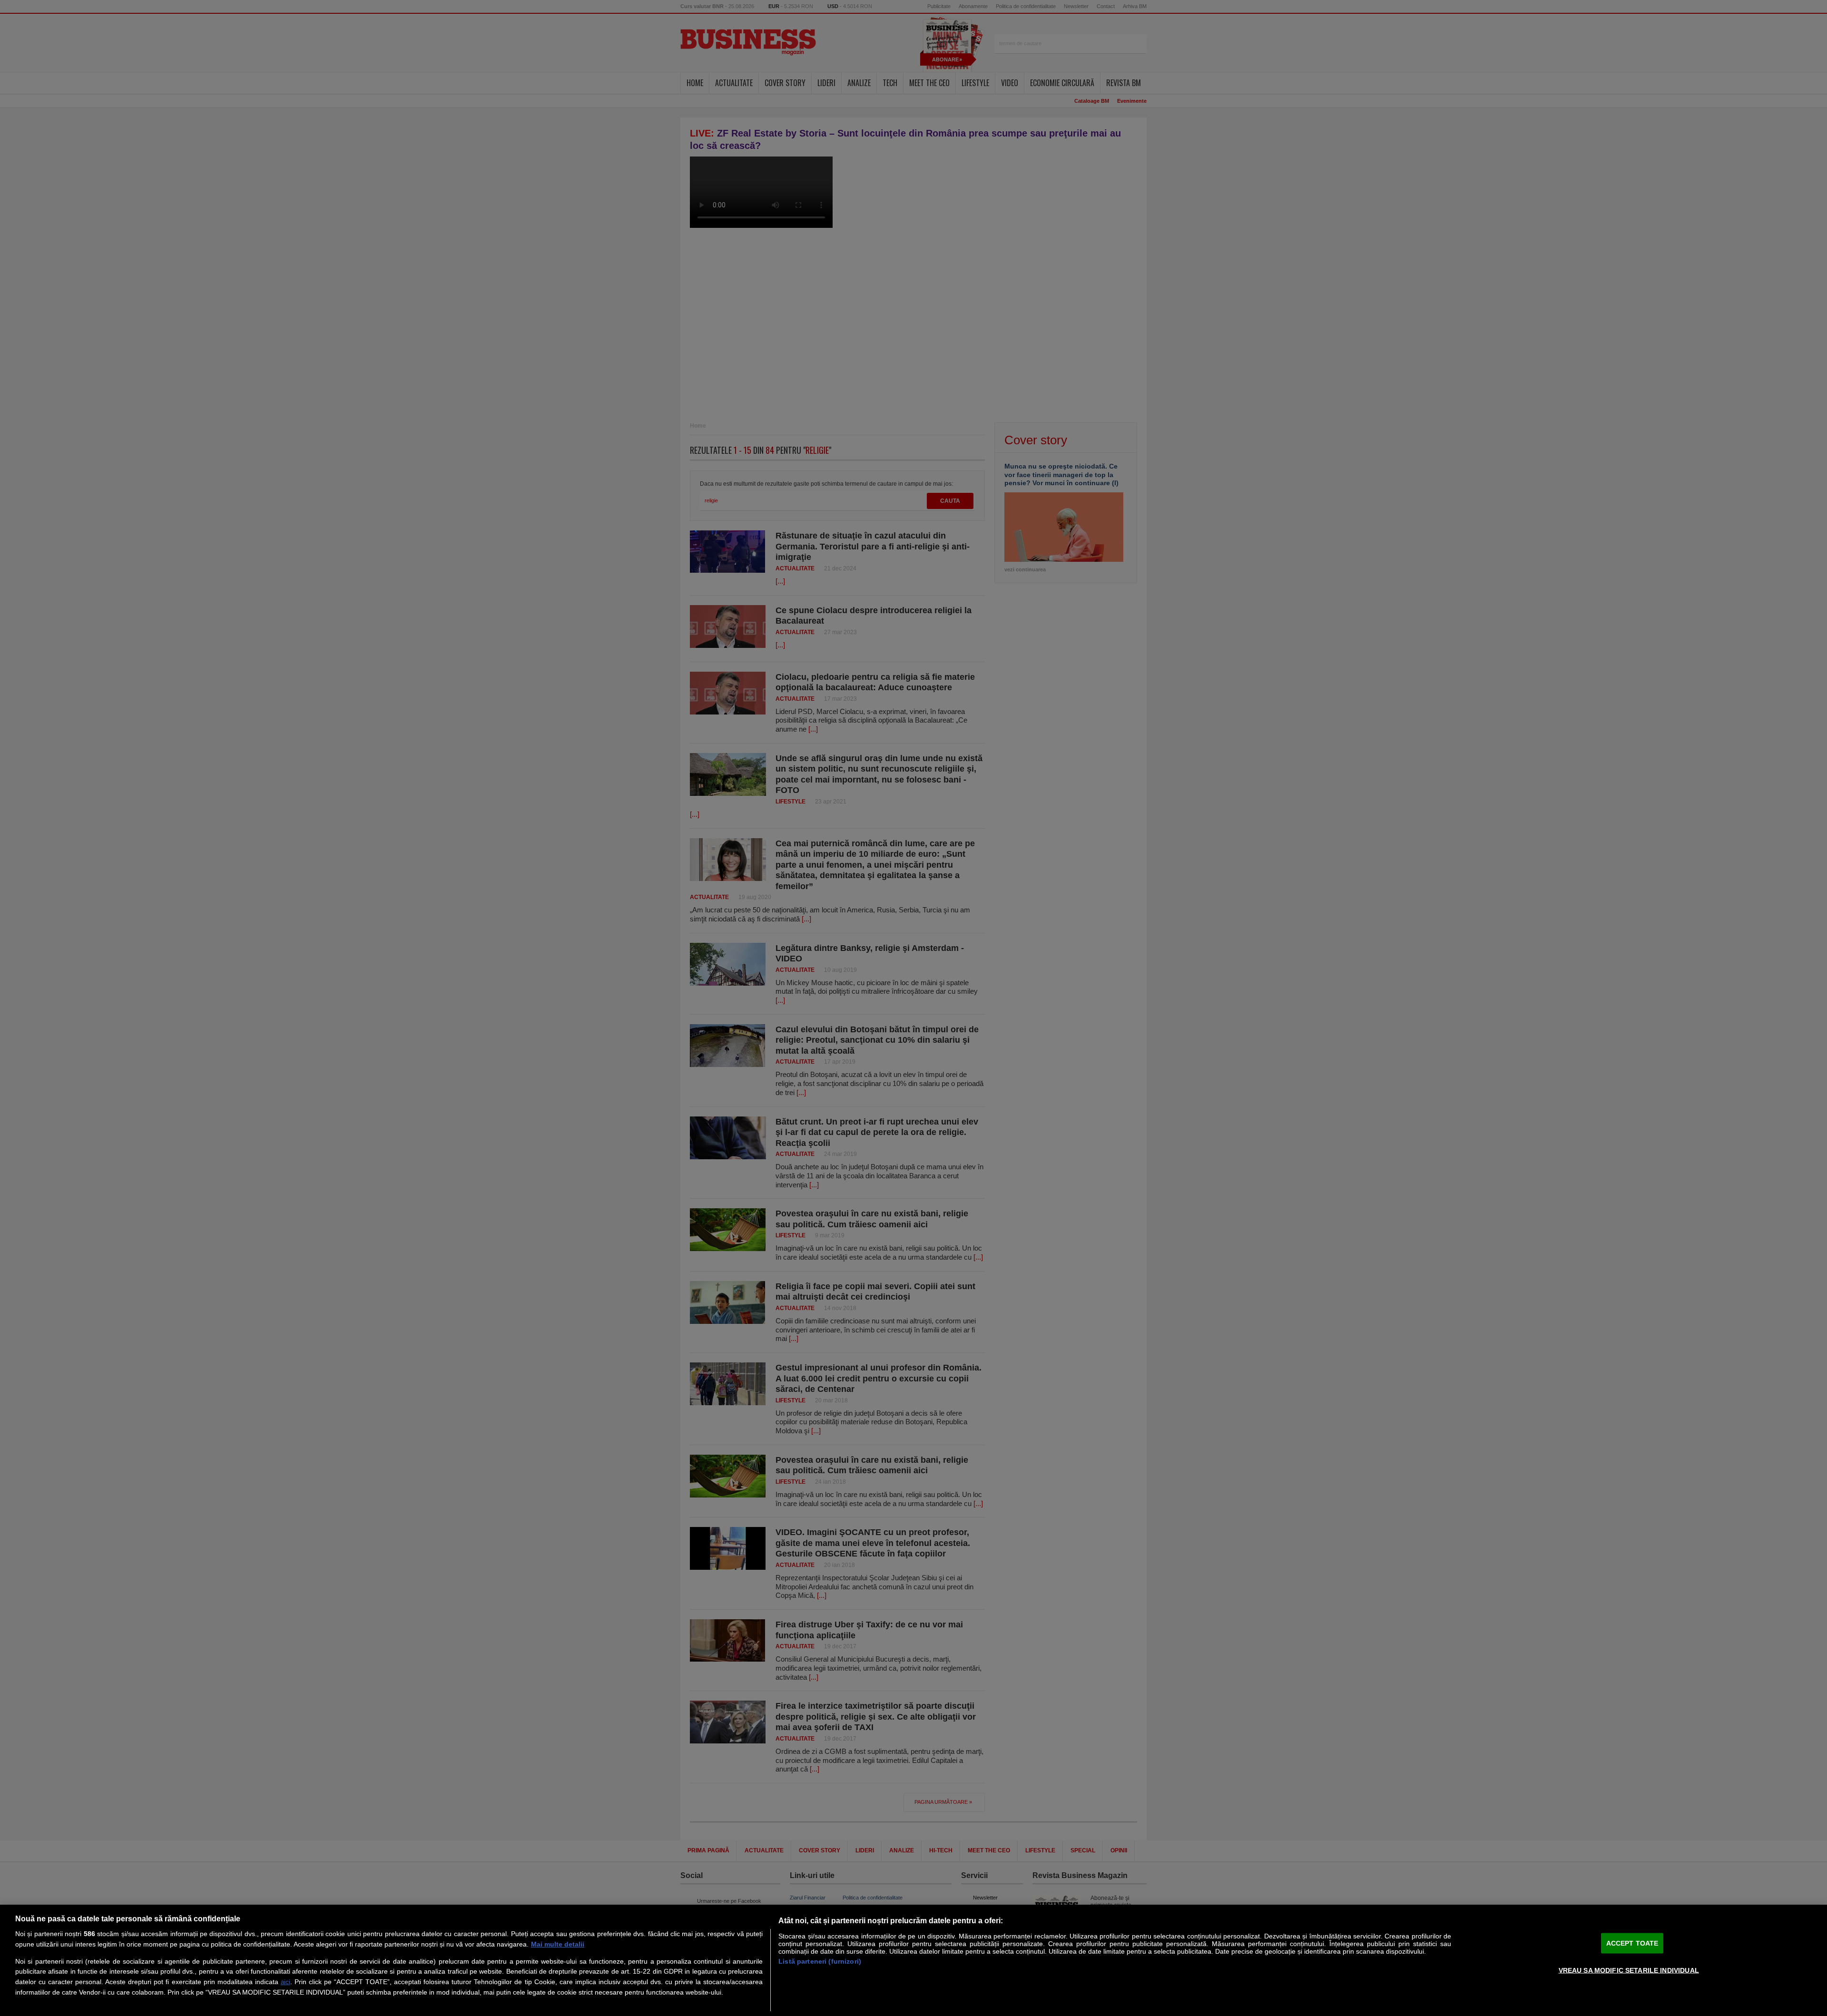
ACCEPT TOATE (1632, 1943)
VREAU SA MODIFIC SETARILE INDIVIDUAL (1629, 1970)
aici (285, 1982)
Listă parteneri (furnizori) (820, 1961)
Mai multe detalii (558, 1944)
